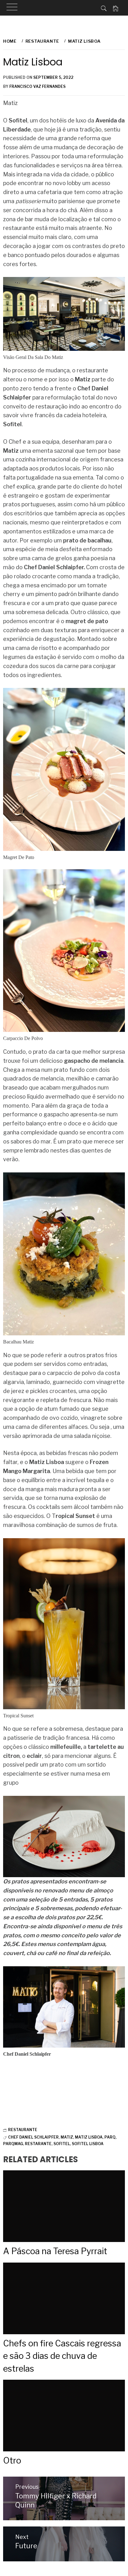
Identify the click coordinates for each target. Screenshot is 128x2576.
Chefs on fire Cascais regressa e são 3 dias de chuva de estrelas (62, 2356)
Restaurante (23, 2130)
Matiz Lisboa (89, 2137)
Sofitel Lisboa (88, 2144)
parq (110, 2137)
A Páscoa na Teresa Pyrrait (55, 2251)
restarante (38, 2144)
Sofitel (62, 2144)
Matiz (67, 2137)
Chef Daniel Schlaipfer (33, 2137)
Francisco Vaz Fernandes (37, 86)
